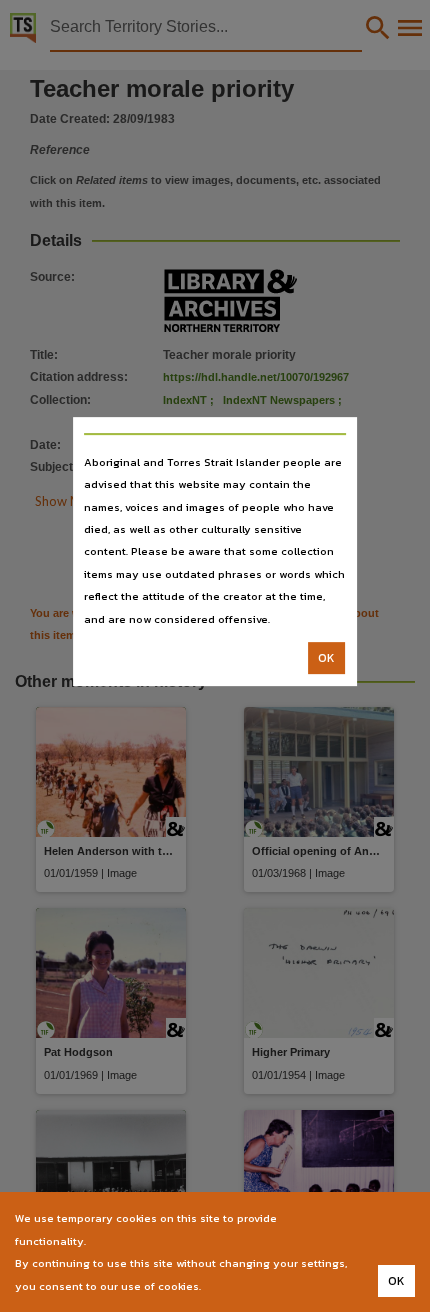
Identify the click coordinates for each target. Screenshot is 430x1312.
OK (326, 658)
